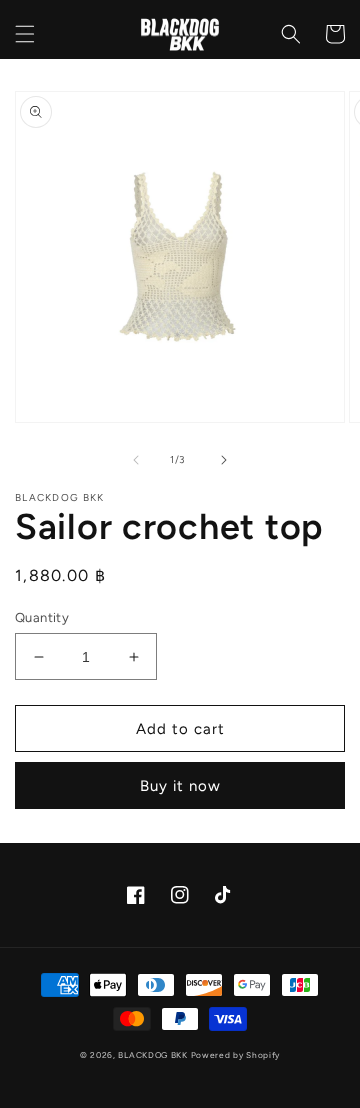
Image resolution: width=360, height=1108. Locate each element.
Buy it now (180, 786)
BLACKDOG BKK (152, 1055)
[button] (25, 34)
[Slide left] (136, 460)
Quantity (42, 617)
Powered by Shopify (236, 1055)
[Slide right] (224, 460)
